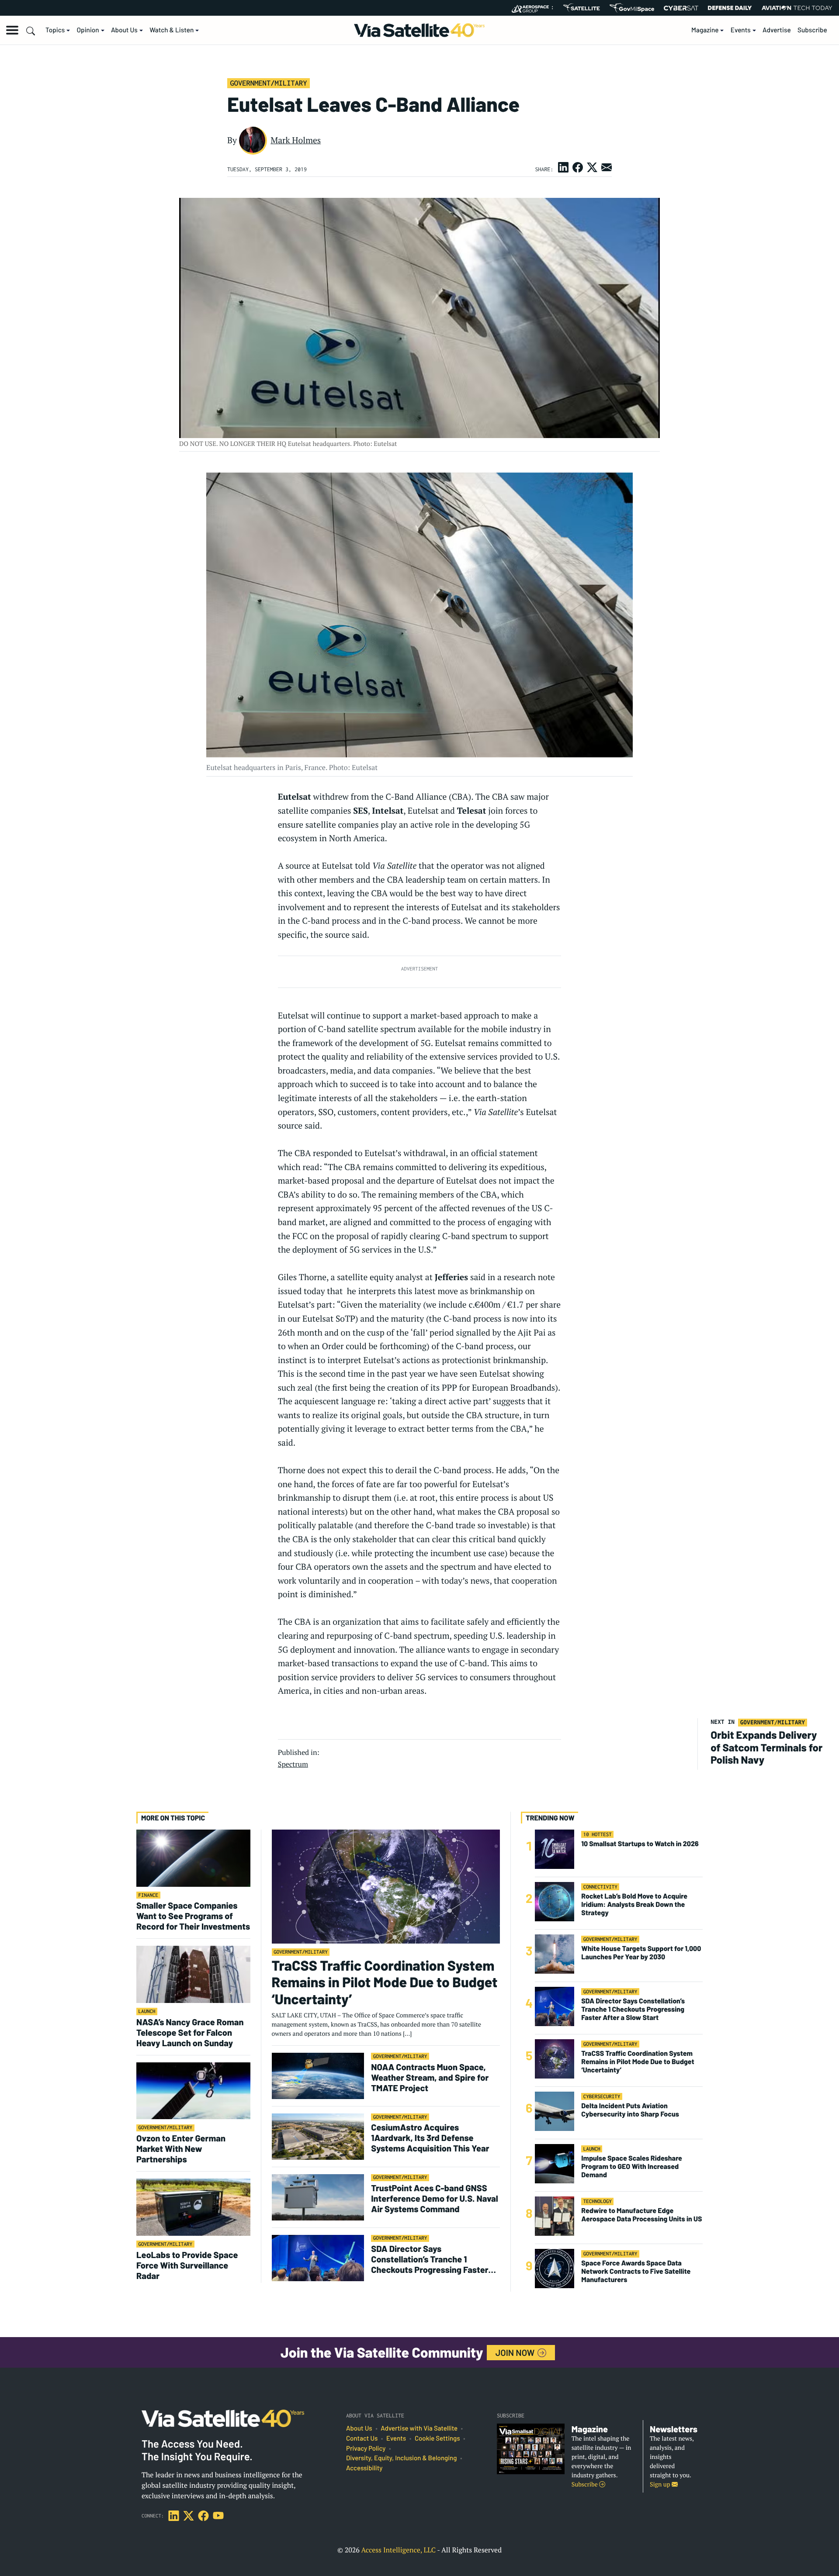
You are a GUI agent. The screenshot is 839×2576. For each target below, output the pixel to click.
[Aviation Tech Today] (797, 8)
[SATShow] (581, 8)
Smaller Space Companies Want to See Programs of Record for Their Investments (193, 1916)
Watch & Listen (172, 30)
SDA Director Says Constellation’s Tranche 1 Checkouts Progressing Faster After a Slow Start (430, 2259)
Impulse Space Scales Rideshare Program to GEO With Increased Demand (632, 2167)
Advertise (777, 30)
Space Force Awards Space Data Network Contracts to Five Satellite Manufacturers (636, 2271)
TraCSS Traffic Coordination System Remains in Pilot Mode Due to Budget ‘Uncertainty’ (385, 1982)
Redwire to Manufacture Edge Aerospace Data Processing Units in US (641, 2215)
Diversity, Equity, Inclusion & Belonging (401, 2458)
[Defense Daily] (730, 8)
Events (741, 30)
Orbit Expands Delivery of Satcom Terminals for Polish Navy (766, 1747)
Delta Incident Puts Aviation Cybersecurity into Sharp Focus (630, 2110)
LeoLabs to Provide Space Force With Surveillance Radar (187, 2265)
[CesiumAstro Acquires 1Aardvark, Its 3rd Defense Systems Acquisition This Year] (318, 2136)
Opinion (88, 30)
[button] (12, 30)
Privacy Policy (366, 2448)
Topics (55, 30)
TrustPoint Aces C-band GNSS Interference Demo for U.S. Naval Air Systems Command (435, 2198)
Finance (149, 1895)
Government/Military (268, 83)
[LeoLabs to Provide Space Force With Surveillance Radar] (193, 2207)
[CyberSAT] (681, 8)
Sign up (661, 2484)
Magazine (705, 30)
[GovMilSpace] (632, 8)
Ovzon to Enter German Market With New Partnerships (181, 2148)
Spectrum (293, 1764)
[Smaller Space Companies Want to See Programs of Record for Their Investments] (193, 1858)
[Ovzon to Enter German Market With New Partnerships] (193, 2091)
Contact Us (362, 2438)
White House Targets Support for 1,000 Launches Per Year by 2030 (641, 1953)
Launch (147, 2011)
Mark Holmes (296, 140)
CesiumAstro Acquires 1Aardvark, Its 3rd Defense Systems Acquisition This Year (430, 2137)
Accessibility (364, 2468)
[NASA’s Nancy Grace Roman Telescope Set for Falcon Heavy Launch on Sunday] (193, 1974)
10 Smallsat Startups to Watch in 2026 (640, 1844)
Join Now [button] (516, 2352)
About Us (124, 30)
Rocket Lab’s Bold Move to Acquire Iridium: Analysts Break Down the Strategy (634, 1904)
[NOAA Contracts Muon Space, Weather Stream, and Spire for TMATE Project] (318, 2076)
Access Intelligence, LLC (398, 2550)
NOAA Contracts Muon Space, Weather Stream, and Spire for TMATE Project (430, 2077)
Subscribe (812, 30)
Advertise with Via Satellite (419, 2428)
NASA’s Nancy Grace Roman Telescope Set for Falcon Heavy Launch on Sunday (190, 2032)
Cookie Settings (437, 2438)
